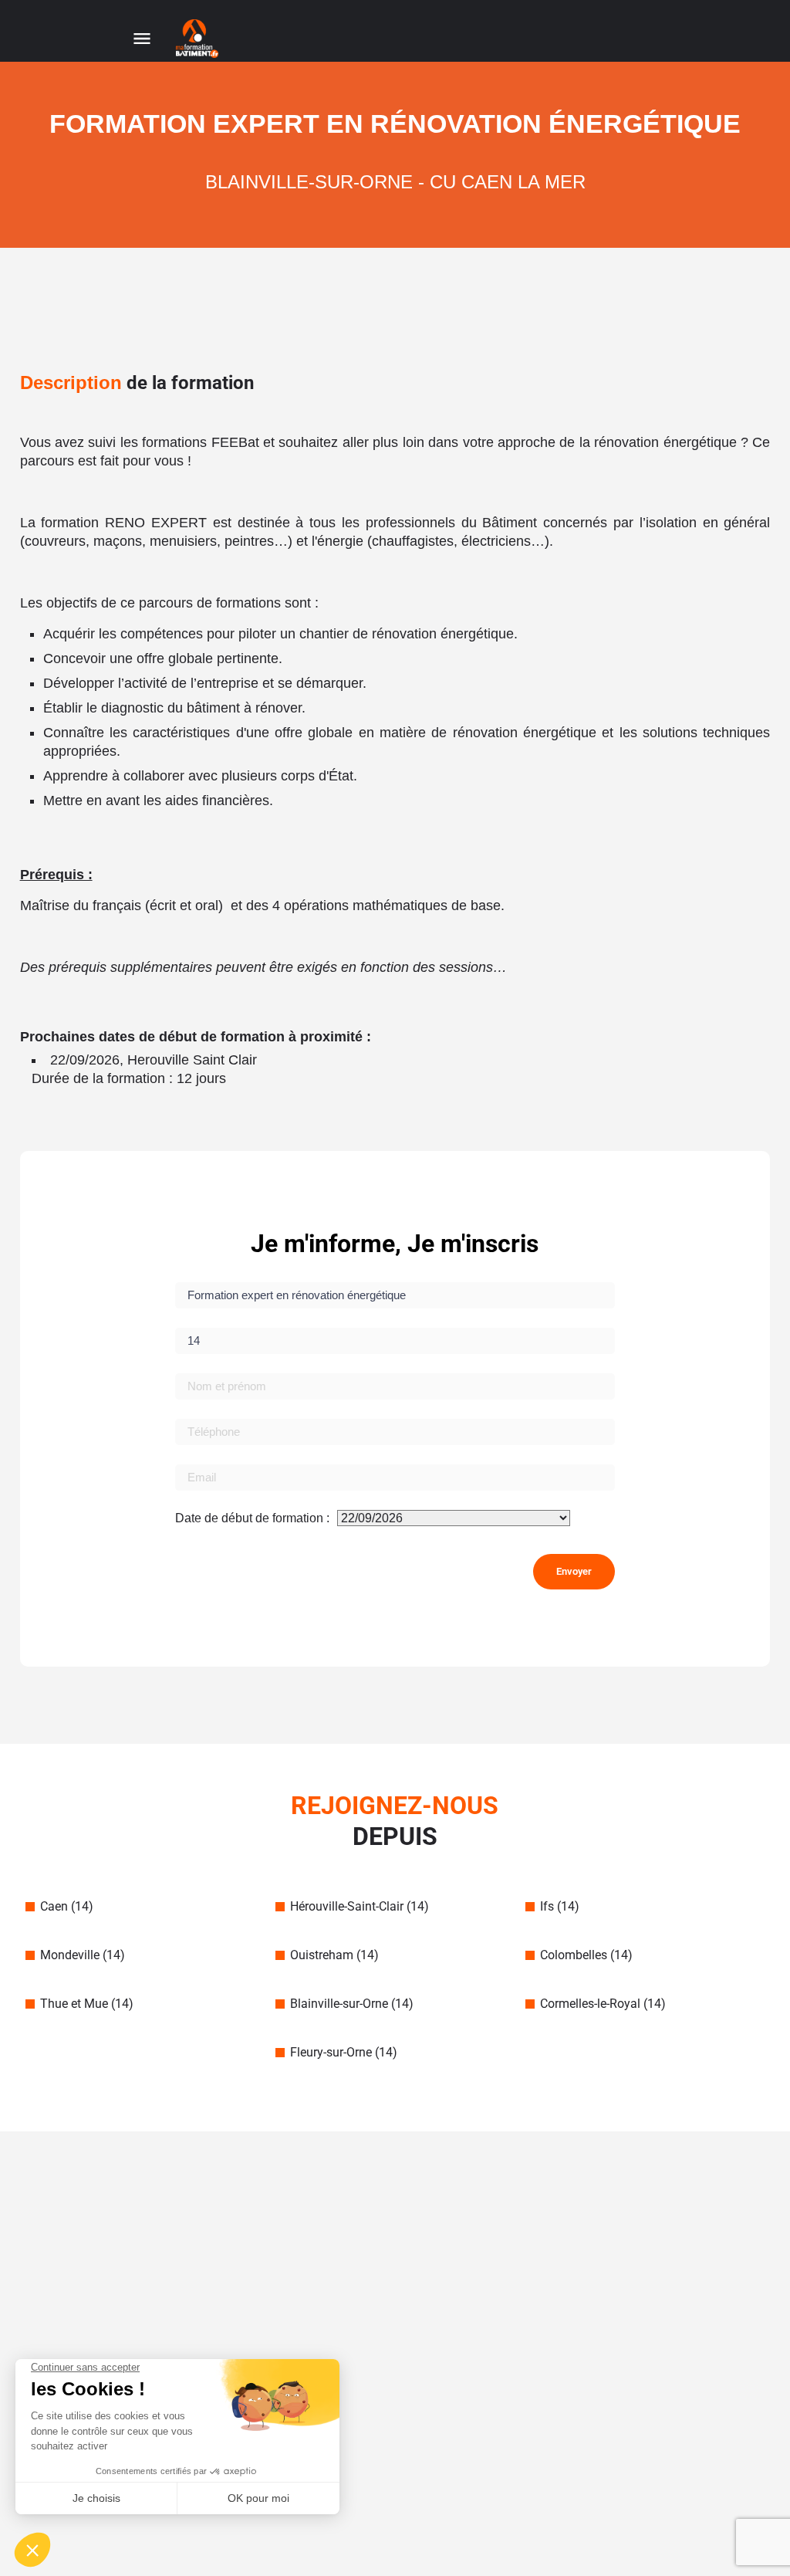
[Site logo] (199, 39)
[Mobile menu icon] (142, 39)
